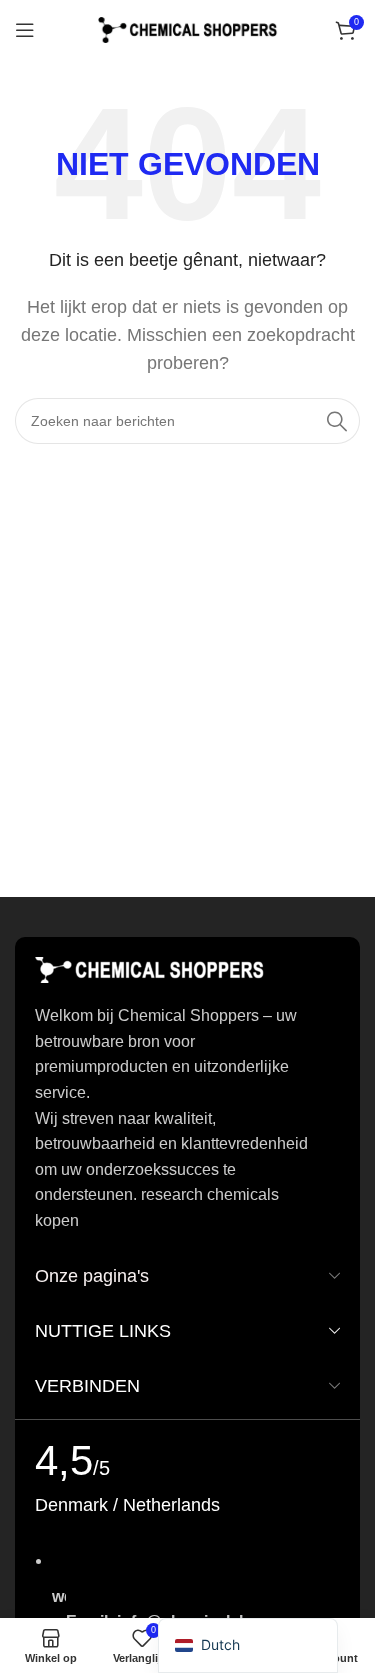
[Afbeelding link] (150, 969)
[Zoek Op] (337, 421)
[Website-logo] (188, 28)
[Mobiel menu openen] (25, 30)
